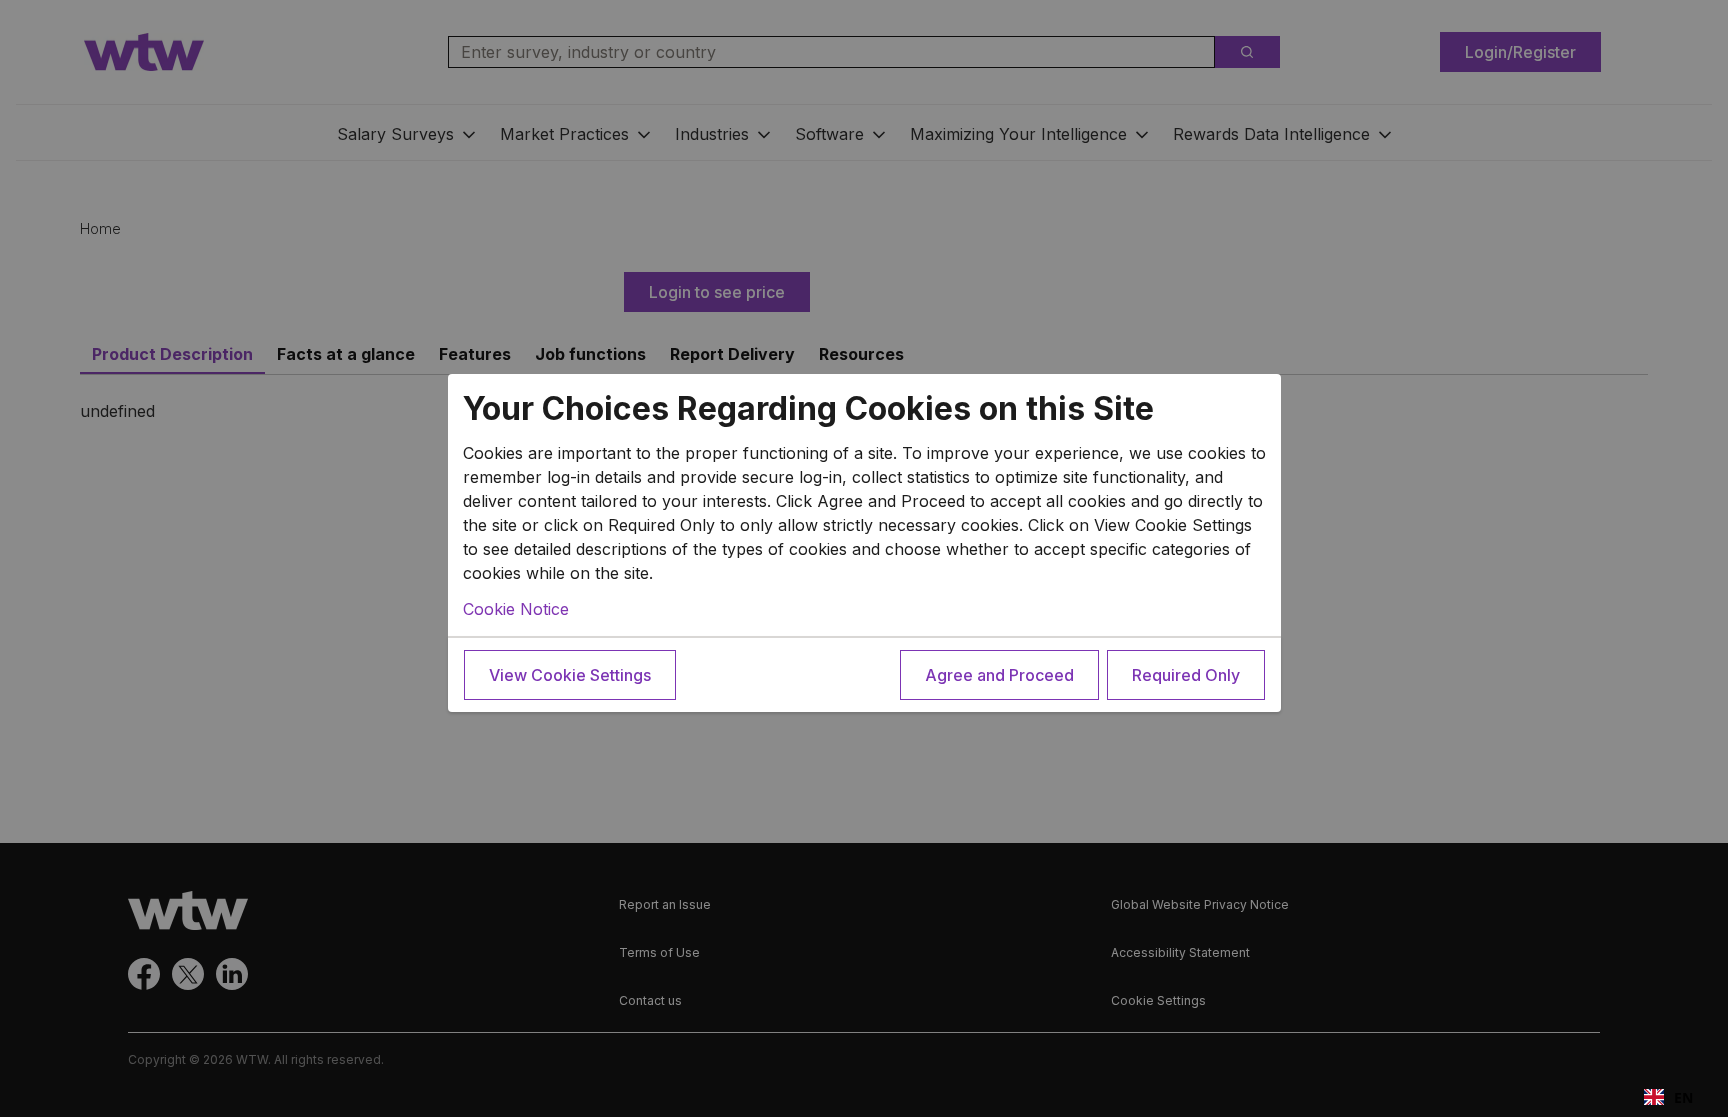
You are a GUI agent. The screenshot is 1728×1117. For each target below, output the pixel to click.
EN (1683, 1097)
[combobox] (1668, 1097)
